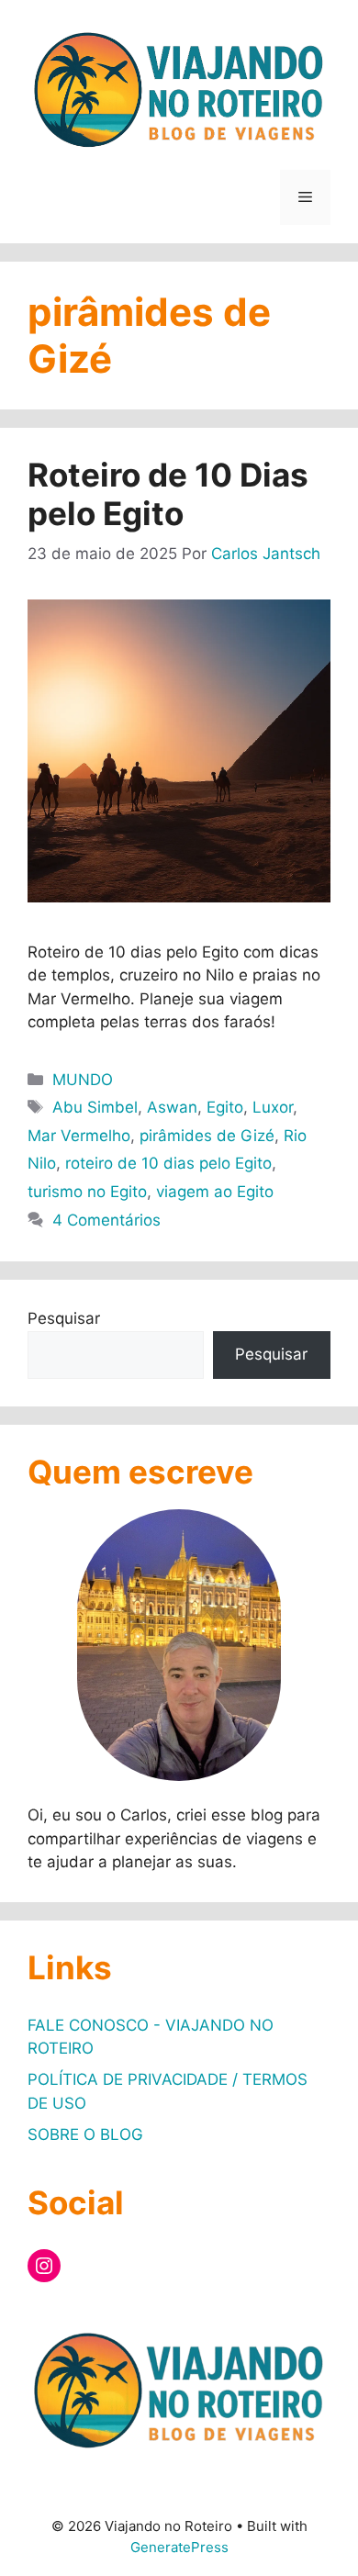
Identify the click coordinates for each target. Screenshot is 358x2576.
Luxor (273, 1107)
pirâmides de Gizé (207, 1136)
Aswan (172, 1107)
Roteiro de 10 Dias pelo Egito (168, 494)
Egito (225, 1107)
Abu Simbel (95, 1107)
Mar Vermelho (79, 1136)
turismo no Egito (87, 1192)
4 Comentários (106, 1220)
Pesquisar (64, 1318)
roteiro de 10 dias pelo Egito (168, 1163)
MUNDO (83, 1080)
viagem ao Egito (215, 1192)
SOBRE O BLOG (85, 2134)
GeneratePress (179, 2547)
